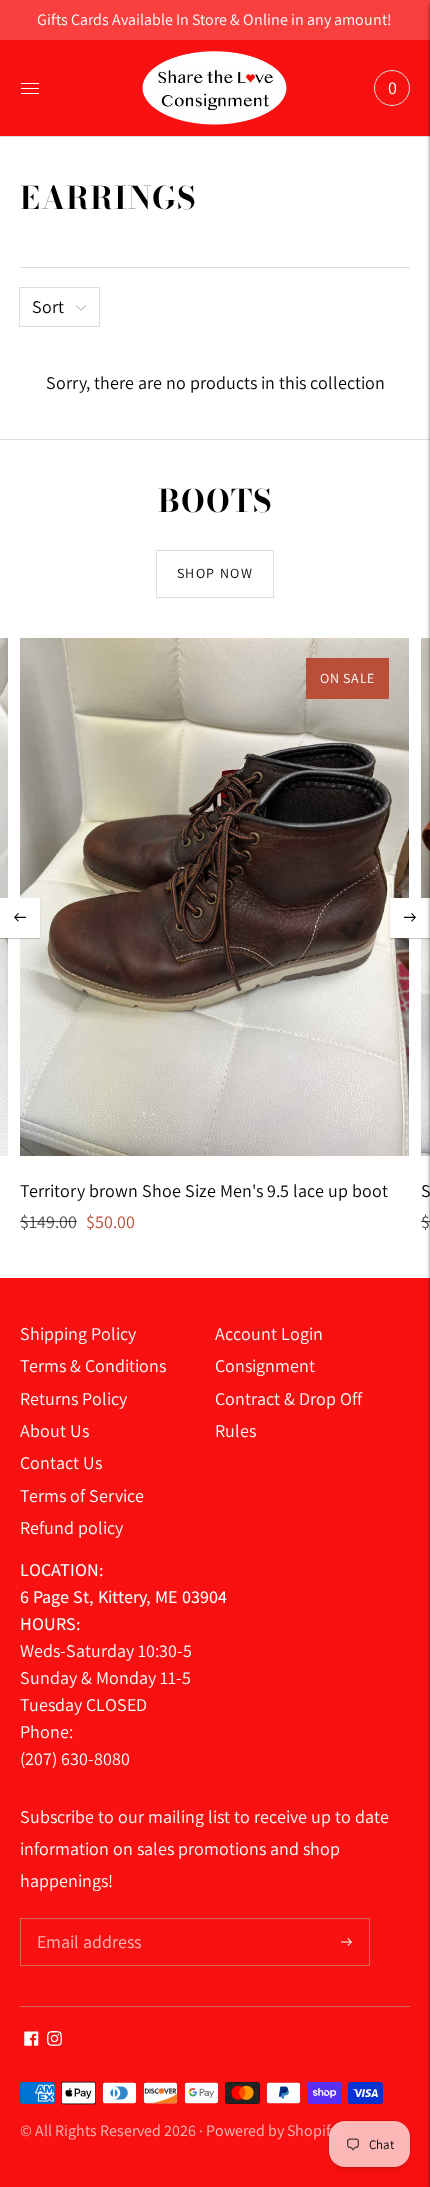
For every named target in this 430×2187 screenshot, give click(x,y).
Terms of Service (82, 1495)
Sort (48, 306)
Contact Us (61, 1462)
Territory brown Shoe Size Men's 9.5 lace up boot (204, 1190)
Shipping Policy (78, 1333)
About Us (54, 1430)
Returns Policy (73, 1398)
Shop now (215, 573)
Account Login (269, 1333)
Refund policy (71, 1527)
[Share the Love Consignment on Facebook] (31, 2039)
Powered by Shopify (272, 2130)
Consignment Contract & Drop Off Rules (288, 1398)
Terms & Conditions (93, 1365)
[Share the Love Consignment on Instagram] (54, 2039)
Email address (86, 1920)
